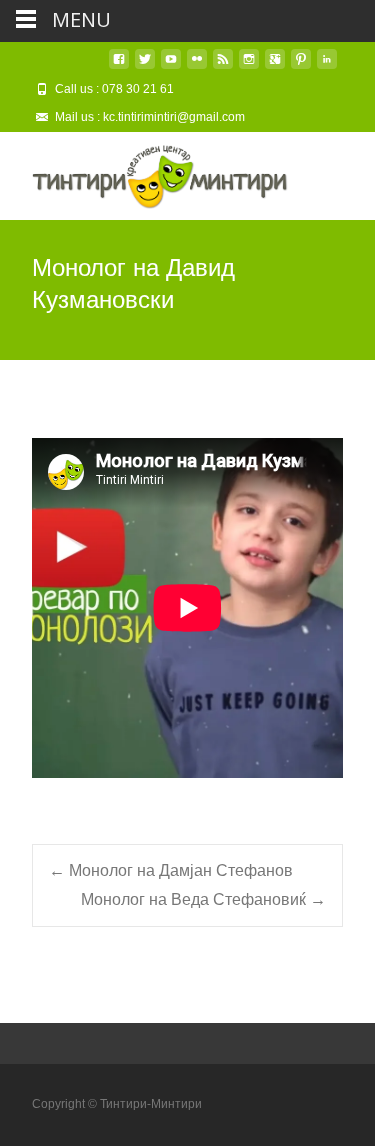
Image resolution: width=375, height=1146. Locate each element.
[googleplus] (275, 66)
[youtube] (171, 66)
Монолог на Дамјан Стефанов (171, 870)
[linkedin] (327, 66)
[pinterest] (301, 66)
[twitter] (145, 66)
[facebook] (119, 66)
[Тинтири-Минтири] (144, 172)
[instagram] (249, 66)
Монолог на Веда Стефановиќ (203, 899)
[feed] (223, 66)
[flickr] (197, 66)
